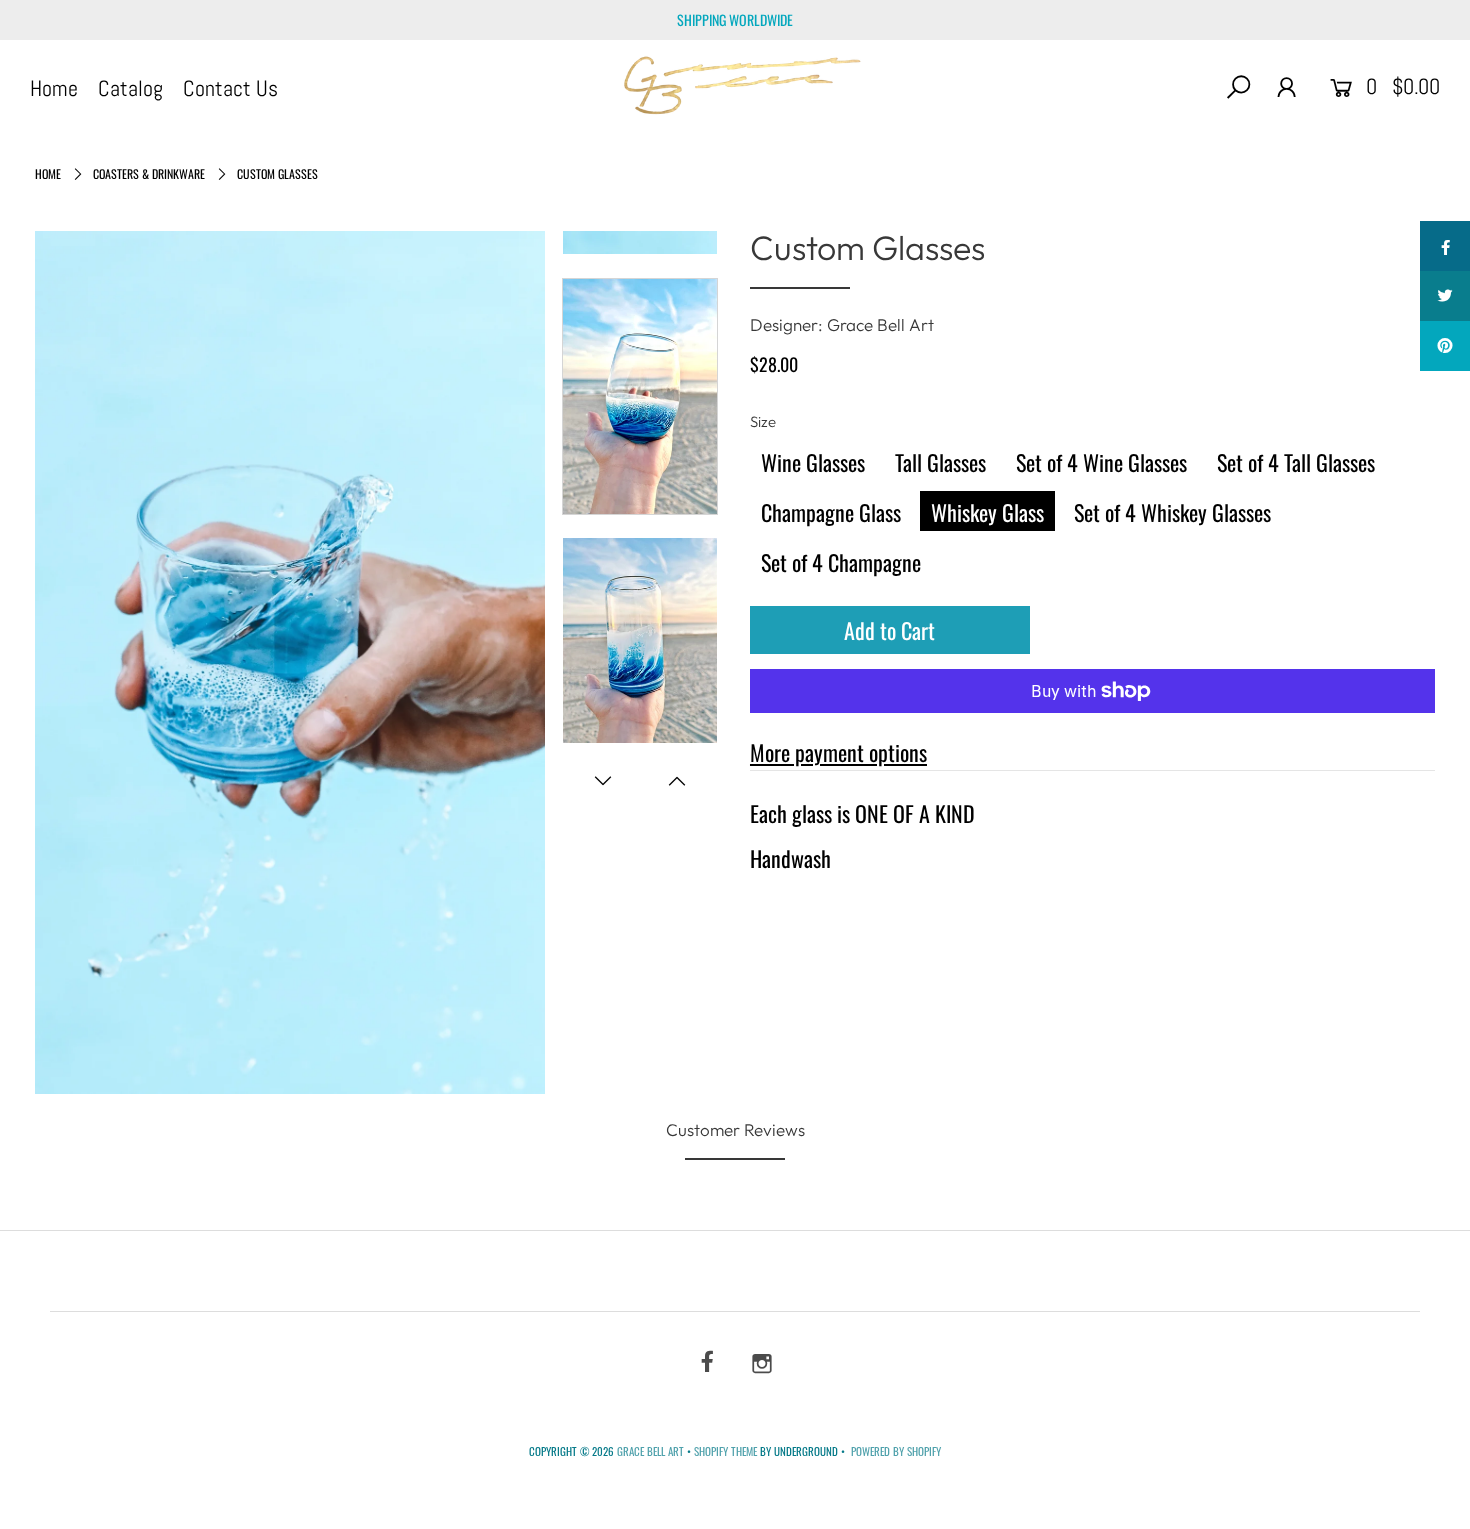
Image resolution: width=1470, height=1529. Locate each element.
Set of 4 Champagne (841, 562)
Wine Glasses (813, 462)
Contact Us (230, 88)
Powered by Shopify (896, 1451)
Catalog (130, 88)
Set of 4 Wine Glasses (1101, 462)
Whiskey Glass (987, 512)
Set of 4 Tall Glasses (1296, 462)
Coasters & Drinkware (149, 173)
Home (54, 88)
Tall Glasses (940, 462)
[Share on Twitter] (1445, 296)
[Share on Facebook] (1445, 246)
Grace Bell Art (652, 1451)
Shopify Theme (725, 1451)
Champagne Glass (831, 512)
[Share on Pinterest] (1445, 346)
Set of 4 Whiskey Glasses (1172, 512)
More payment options (838, 752)
